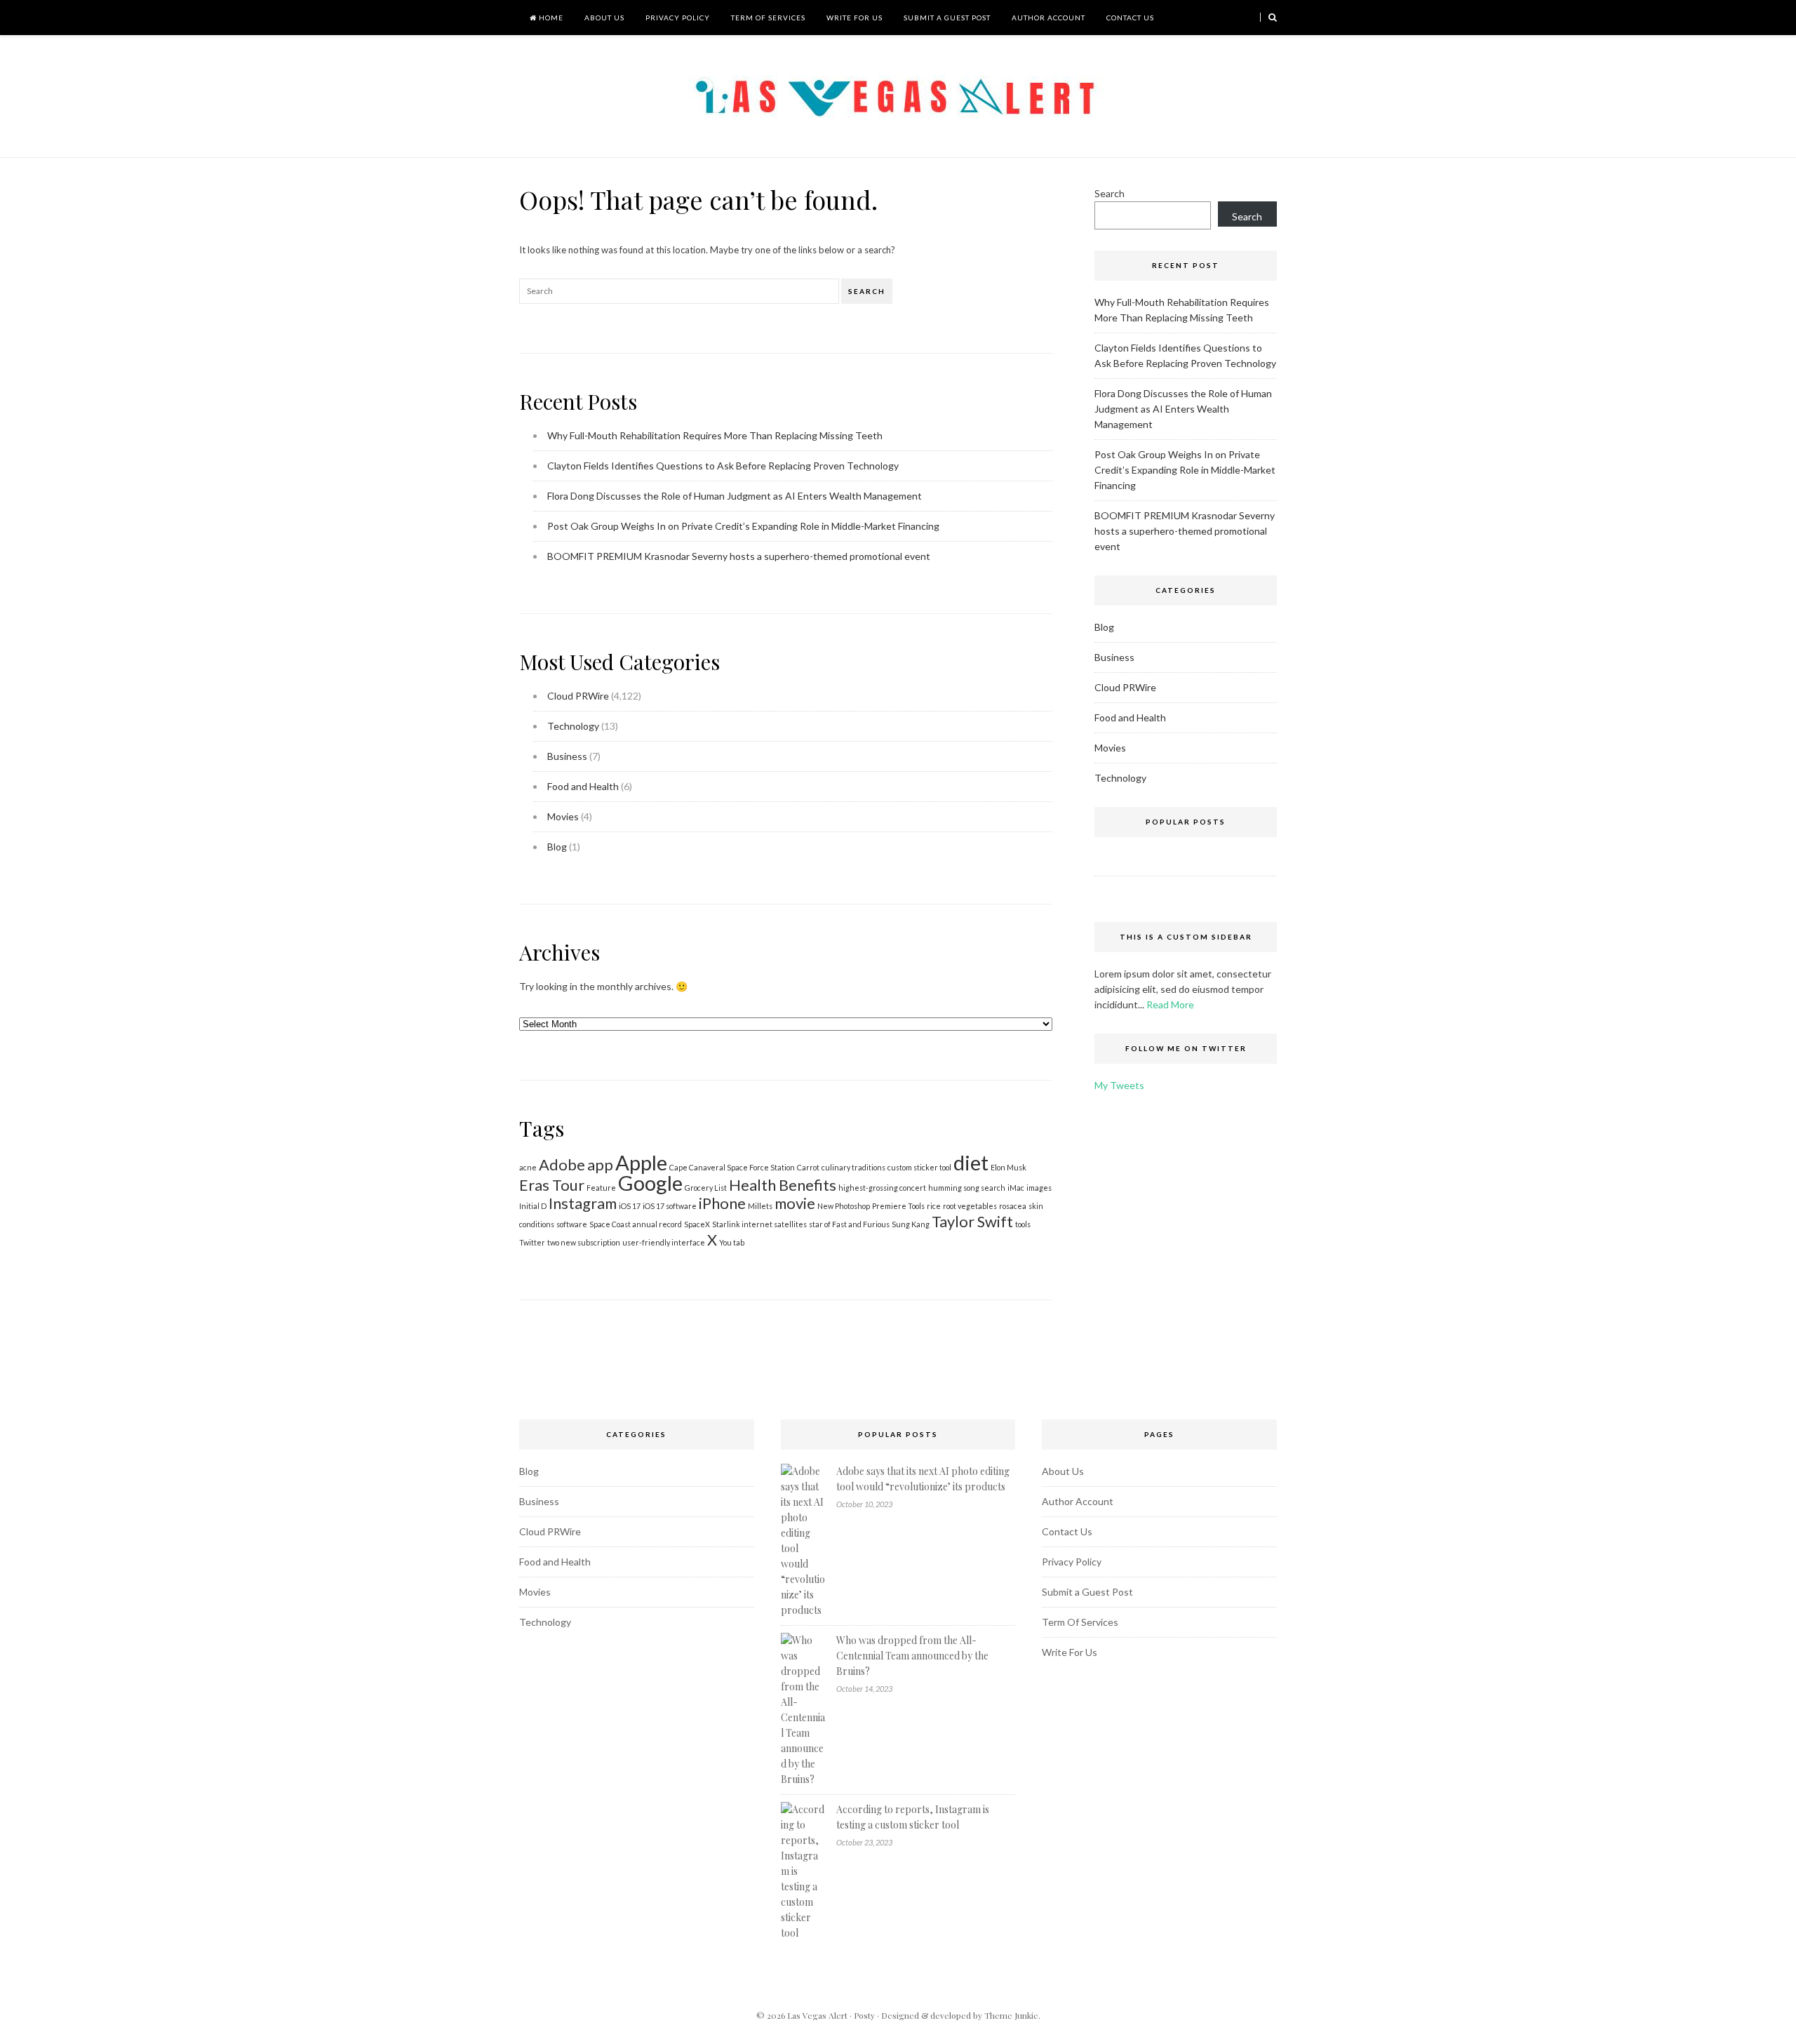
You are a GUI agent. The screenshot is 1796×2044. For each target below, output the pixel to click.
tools (1023, 1224)
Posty (864, 2015)
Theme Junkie (1011, 2015)
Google (650, 1183)
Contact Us (1130, 18)
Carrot (808, 1167)
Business (567, 756)
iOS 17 (630, 1206)
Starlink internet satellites (759, 1224)
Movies (563, 816)
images (1039, 1188)
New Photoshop (844, 1206)
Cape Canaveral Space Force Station (732, 1167)
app (600, 1164)
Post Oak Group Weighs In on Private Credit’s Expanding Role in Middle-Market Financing (743, 526)
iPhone (722, 1203)
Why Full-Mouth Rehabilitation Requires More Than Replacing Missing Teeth (715, 435)
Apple (641, 1162)
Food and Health (583, 786)
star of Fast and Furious (849, 1224)
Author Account (1048, 18)
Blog (557, 847)
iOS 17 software (670, 1206)
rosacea (1013, 1206)
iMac (1016, 1188)
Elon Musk (1008, 1167)
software (572, 1224)
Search (867, 291)
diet (971, 1162)
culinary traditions (853, 1167)
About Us (604, 18)
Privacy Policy (678, 18)
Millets (760, 1206)
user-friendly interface (664, 1242)
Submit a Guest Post (947, 18)
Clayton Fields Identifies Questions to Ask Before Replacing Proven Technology (723, 466)
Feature (601, 1188)
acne (528, 1167)
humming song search (967, 1188)
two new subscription (584, 1242)
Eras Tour (552, 1185)
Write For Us (855, 18)
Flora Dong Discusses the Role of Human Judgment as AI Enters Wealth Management (735, 496)
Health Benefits (783, 1185)
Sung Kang (911, 1224)
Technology (573, 726)
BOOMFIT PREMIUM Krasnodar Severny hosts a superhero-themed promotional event (739, 556)
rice (934, 1206)
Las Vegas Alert (817, 2015)
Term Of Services (768, 18)
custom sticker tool (919, 1167)
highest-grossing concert (882, 1188)
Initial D (533, 1206)
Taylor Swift (972, 1221)
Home (550, 18)
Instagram (583, 1203)
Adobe (562, 1164)
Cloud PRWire (578, 696)
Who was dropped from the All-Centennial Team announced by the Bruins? (912, 1656)
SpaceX (697, 1224)
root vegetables (970, 1206)
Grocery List (706, 1188)
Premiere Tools (898, 1206)
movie (795, 1203)
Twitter (532, 1242)
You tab (732, 1242)
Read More (1170, 1004)
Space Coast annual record (636, 1224)
